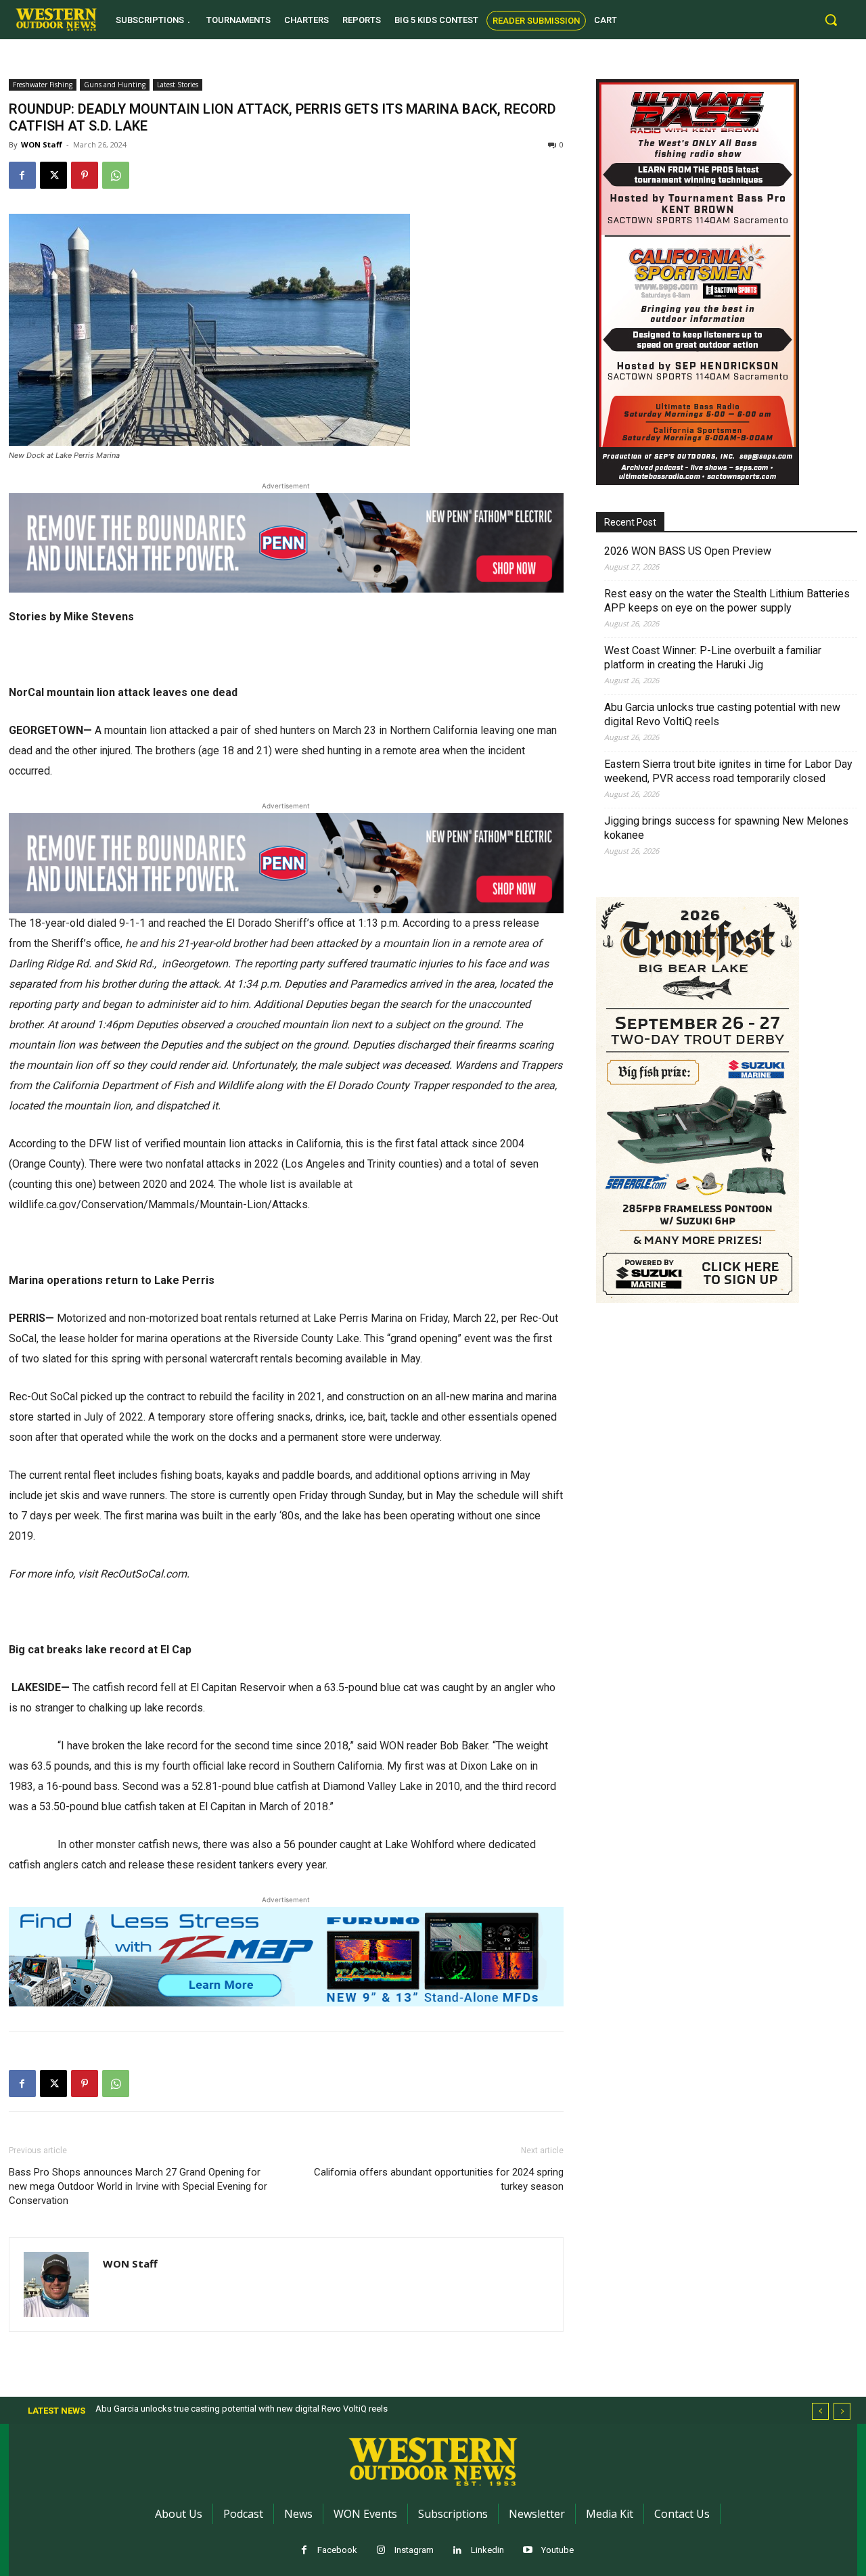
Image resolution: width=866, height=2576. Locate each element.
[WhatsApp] (116, 175)
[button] (831, 20)
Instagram (414, 2550)
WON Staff (42, 144)
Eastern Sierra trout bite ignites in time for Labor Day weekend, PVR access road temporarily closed (728, 771)
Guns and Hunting (115, 85)
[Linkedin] (458, 2551)
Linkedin (487, 2550)
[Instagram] (381, 2551)
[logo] (56, 20)
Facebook (337, 2550)
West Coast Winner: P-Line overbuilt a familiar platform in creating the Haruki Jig (713, 658)
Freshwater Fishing (43, 85)
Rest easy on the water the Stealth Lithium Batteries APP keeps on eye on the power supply (727, 601)
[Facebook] (22, 175)
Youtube (557, 2550)
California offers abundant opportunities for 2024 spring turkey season (439, 2179)
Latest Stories (178, 85)
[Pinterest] (85, 175)
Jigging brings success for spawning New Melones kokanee (726, 828)
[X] (53, 175)
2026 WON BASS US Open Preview (688, 551)
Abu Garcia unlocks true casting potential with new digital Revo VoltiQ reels (722, 714)
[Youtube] (528, 2551)
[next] (842, 2411)
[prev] (820, 2411)
